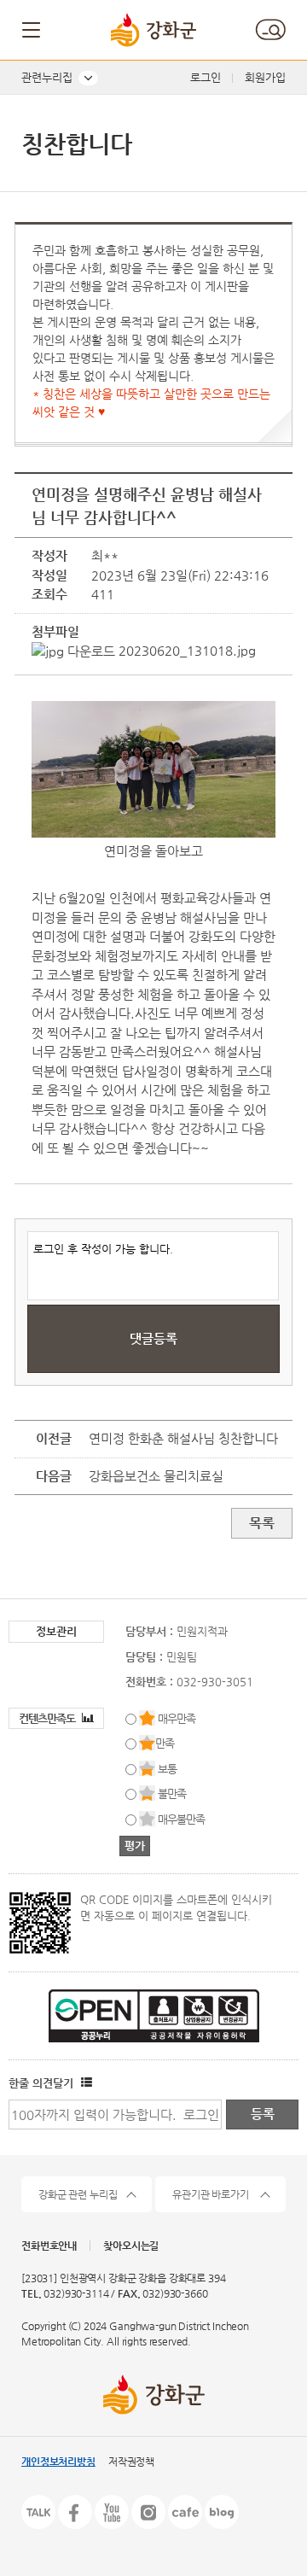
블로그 (222, 2512)
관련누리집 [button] (47, 77)
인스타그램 (148, 2512)
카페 (185, 2512)
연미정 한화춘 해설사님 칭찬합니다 (183, 1438)
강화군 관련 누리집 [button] (78, 2194)
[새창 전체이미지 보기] (153, 837)
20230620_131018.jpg (185, 650)
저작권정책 (131, 2462)
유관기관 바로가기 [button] (211, 2194)
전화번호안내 (49, 2246)
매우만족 (177, 1718)
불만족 (172, 1793)
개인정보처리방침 (58, 2462)
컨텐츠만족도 (48, 1718)
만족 (165, 1743)
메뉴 (32, 30)
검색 (270, 30)
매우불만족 (181, 1819)
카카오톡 (38, 2512)
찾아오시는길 (131, 2246)
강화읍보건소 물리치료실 (156, 1476)
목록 (262, 1523)
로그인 (206, 77)
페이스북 (75, 2512)
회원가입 (265, 77)
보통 (167, 1769)
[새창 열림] (84, 2083)
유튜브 (112, 2512)
